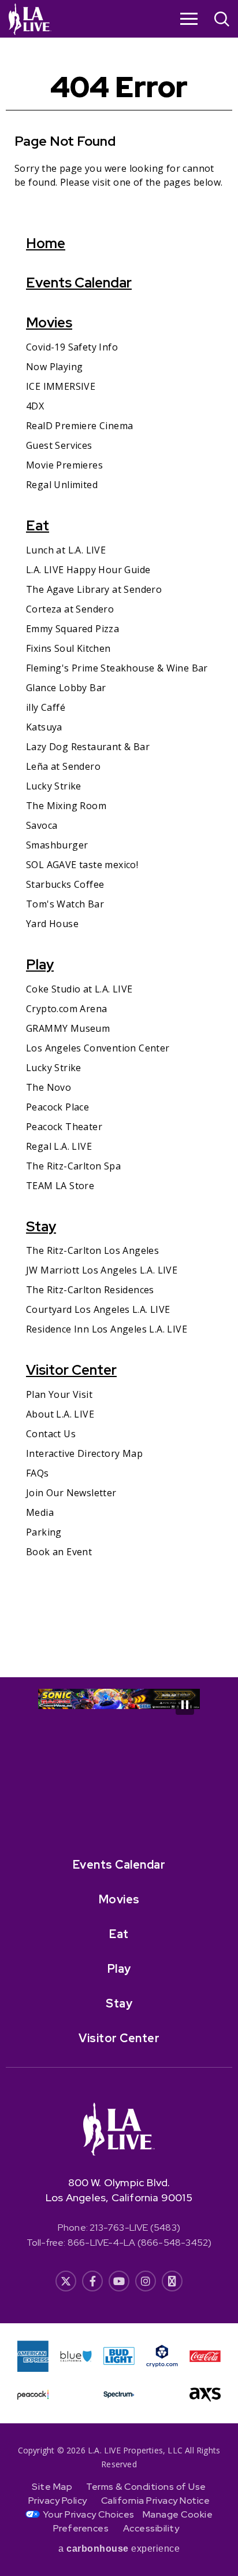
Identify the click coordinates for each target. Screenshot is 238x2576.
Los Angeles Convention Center (98, 1048)
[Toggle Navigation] (189, 19)
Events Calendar (79, 283)
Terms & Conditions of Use (146, 2487)
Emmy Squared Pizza (72, 629)
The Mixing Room (66, 806)
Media (40, 1512)
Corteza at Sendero (70, 609)
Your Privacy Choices (89, 2514)
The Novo (49, 1087)
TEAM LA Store (60, 1186)
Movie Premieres (64, 465)
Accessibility (151, 2528)
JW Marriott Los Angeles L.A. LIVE (102, 1270)
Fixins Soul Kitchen (68, 648)
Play (40, 964)
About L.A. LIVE (60, 1414)
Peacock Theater (64, 1127)
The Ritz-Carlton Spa (73, 1166)
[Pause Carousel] (185, 1705)
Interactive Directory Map (84, 1453)
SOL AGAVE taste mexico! (82, 865)
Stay (41, 1226)
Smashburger (57, 845)
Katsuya (44, 727)
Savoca (42, 825)
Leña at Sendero (63, 766)
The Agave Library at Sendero (94, 589)
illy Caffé (46, 707)
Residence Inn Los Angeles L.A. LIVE (107, 1329)
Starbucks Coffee (65, 884)
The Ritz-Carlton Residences (90, 1290)
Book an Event (59, 1552)
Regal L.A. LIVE (59, 1146)
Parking (44, 1532)
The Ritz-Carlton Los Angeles (92, 1250)
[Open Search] (222, 21)
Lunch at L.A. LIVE (66, 550)
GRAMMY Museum (68, 1028)
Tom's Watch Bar (65, 904)
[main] (119, 857)
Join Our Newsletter (71, 1493)
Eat (38, 525)
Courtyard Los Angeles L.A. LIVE (98, 1309)
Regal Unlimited (62, 485)
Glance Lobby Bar (66, 688)
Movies (49, 322)
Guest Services (59, 445)
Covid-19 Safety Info (72, 347)
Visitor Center (71, 1370)
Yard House (52, 924)
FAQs (38, 1473)
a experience (119, 2549)
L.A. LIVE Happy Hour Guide (88, 570)
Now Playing (54, 367)
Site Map (52, 2487)
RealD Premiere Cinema (79, 426)
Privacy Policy (58, 2501)
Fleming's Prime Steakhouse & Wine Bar (117, 668)
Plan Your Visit (59, 1394)
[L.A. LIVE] (30, 19)
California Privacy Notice (156, 2501)
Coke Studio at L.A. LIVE (79, 989)
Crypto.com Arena (66, 1009)
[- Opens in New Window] (119, 1699)
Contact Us (51, 1434)
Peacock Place (57, 1107)
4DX (35, 406)
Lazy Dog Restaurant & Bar (88, 747)
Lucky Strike (54, 786)
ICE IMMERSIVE (61, 386)
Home (46, 243)
